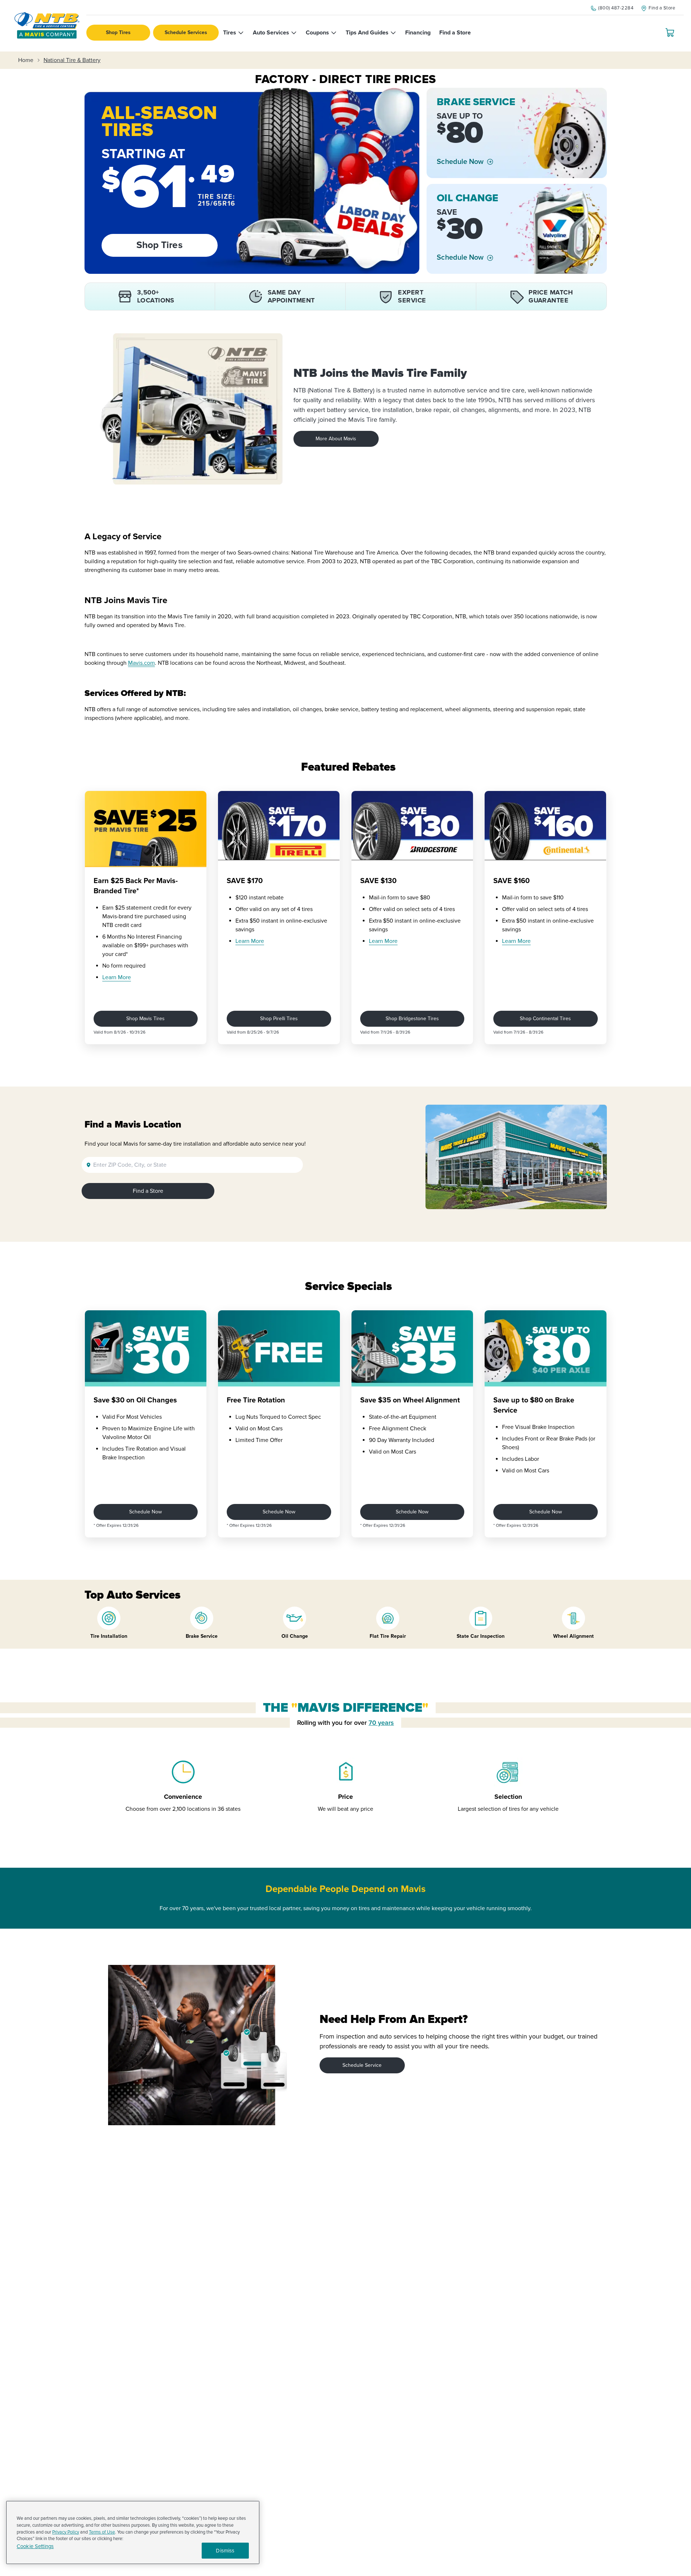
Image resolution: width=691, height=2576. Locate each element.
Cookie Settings (35, 2546)
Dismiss (225, 2551)
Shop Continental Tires (545, 1019)
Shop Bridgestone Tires (412, 1019)
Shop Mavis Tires (145, 1019)
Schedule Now (460, 162)
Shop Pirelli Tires (279, 1019)
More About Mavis (336, 439)
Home (26, 60)
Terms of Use (102, 2532)
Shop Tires (118, 32)
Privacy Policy (66, 2532)
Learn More (117, 977)
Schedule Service (362, 2065)
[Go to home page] (47, 26)
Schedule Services (186, 32)
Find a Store (148, 1191)
